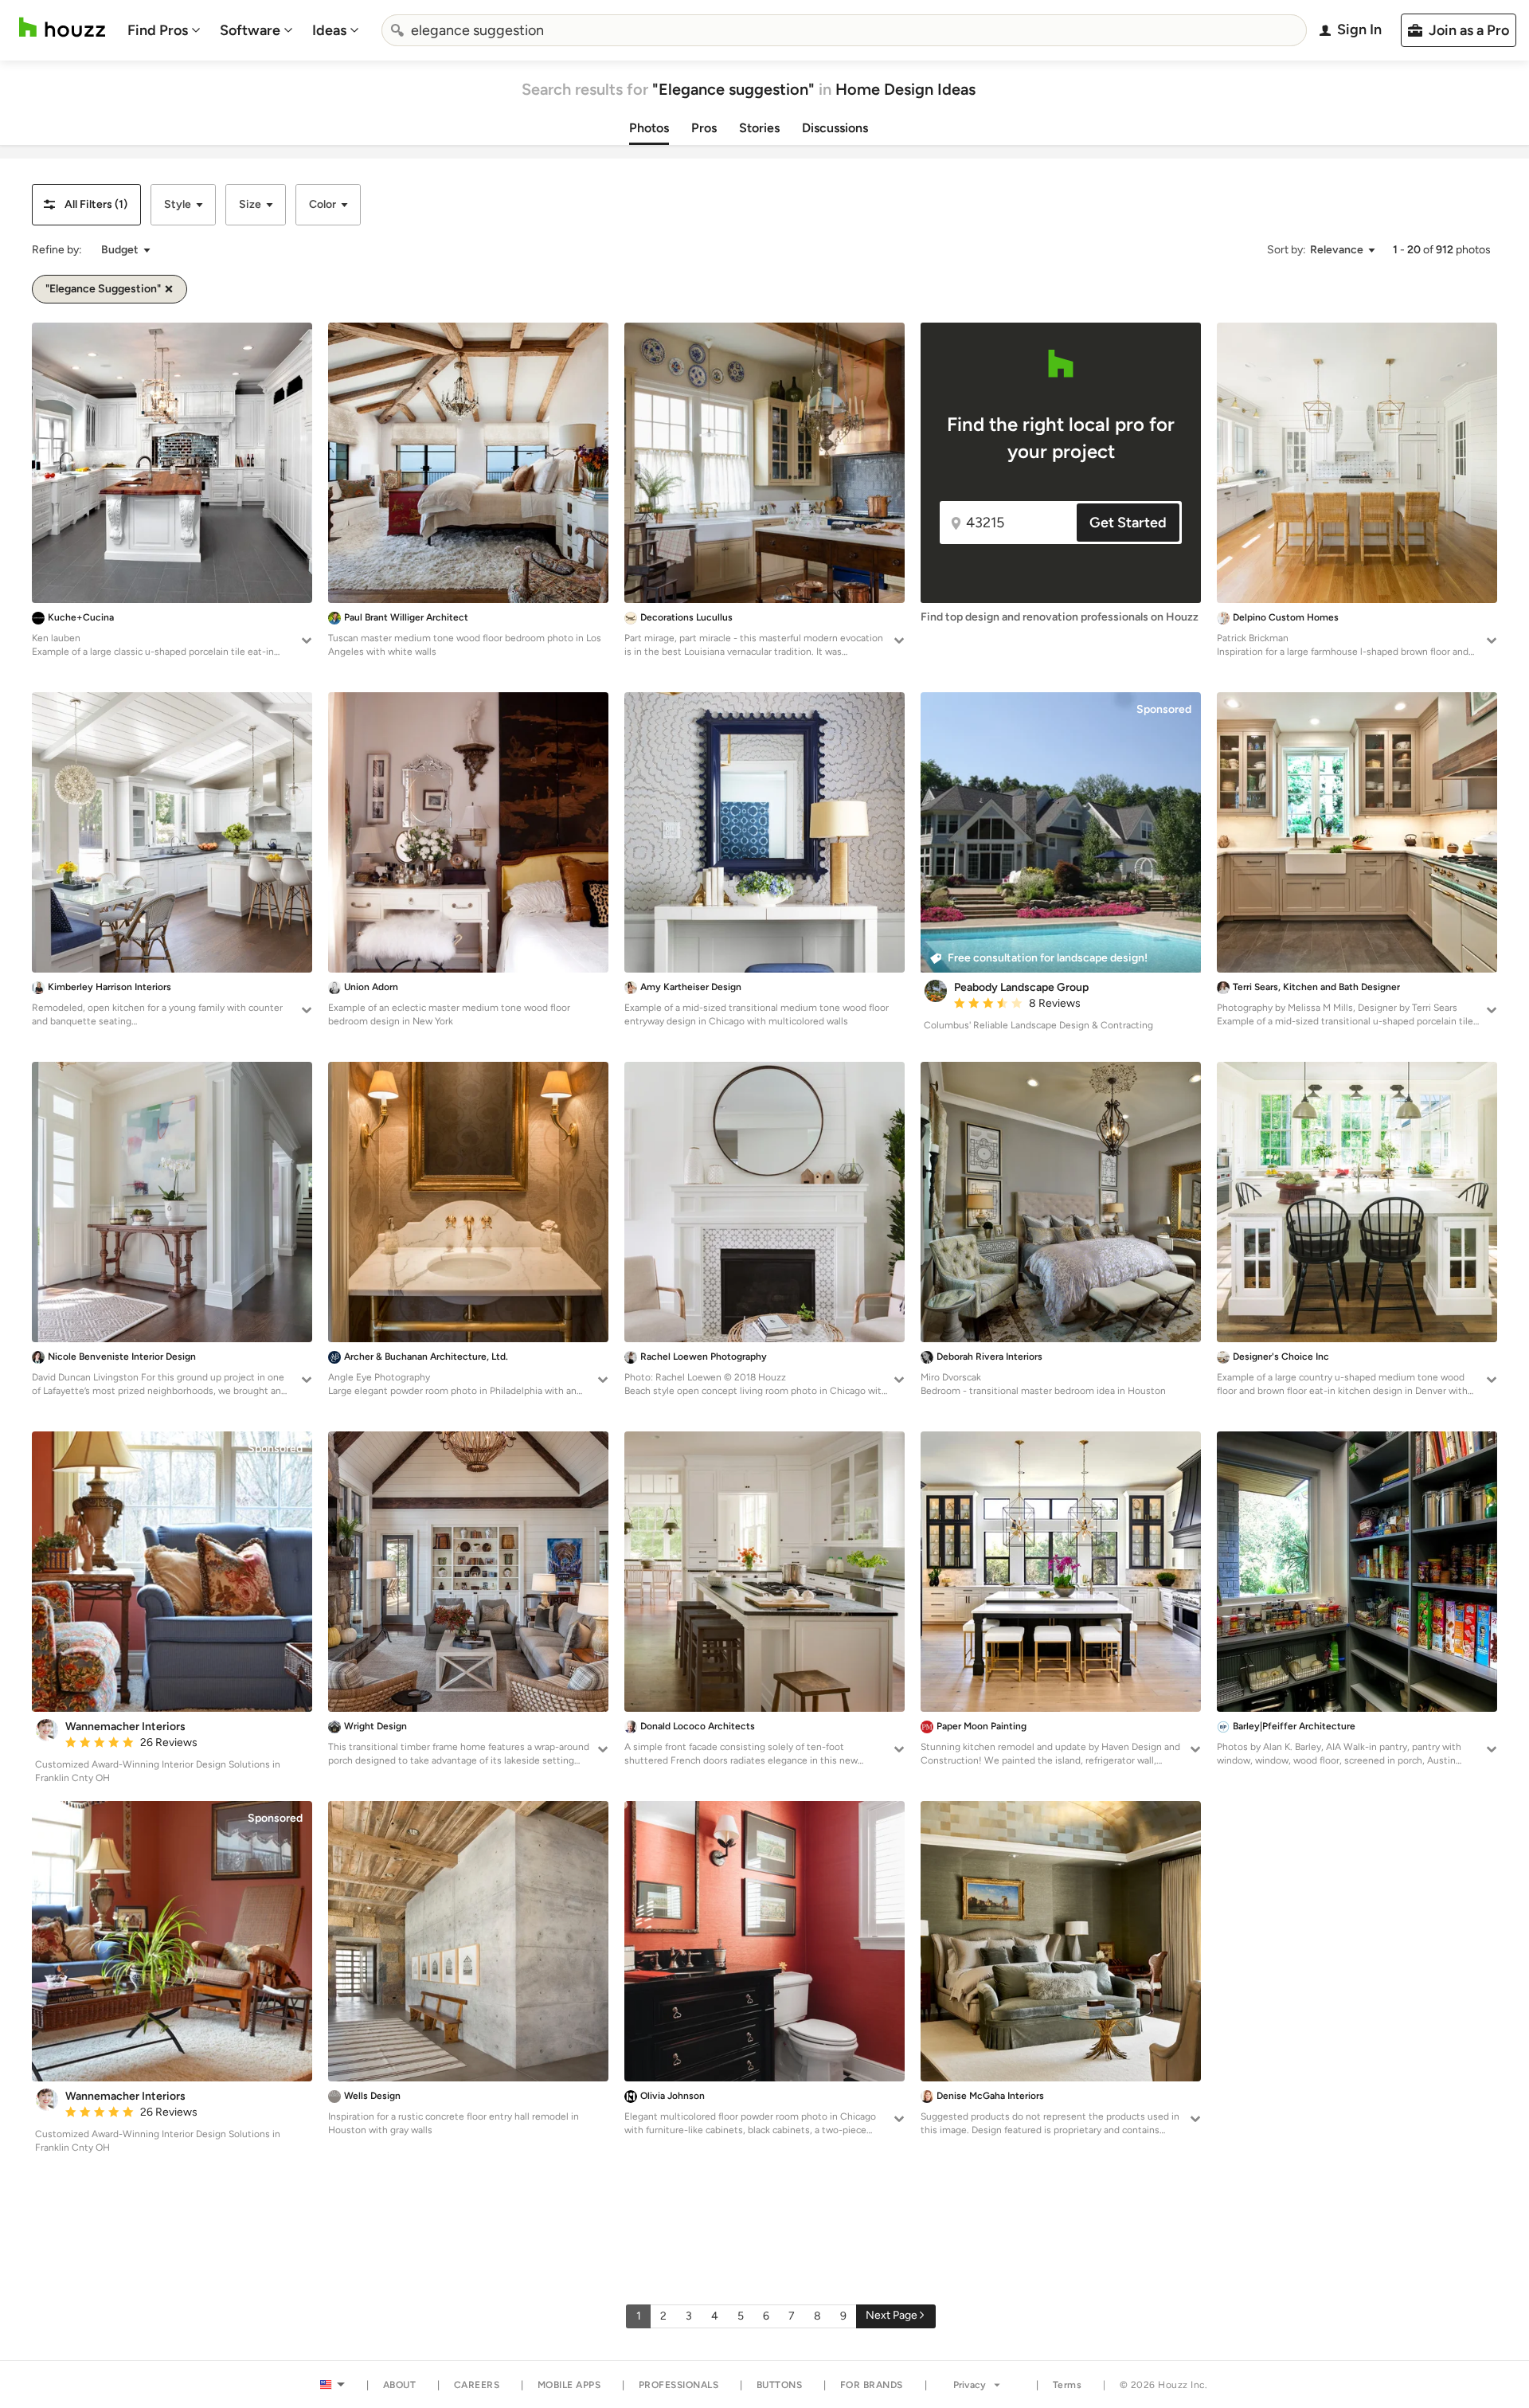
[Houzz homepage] (62, 27)
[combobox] (844, 30)
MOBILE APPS (569, 2385)
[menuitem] (164, 30)
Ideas (329, 30)
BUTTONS (780, 2385)
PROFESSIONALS (679, 2385)
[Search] (397, 30)
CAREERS (477, 2385)
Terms (1068, 2385)
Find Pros (158, 30)
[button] (86, 205)
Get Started (1128, 523)
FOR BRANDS (872, 2385)
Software (250, 30)
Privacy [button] (970, 2385)
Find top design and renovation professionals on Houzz (1060, 617)
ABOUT (400, 2385)
